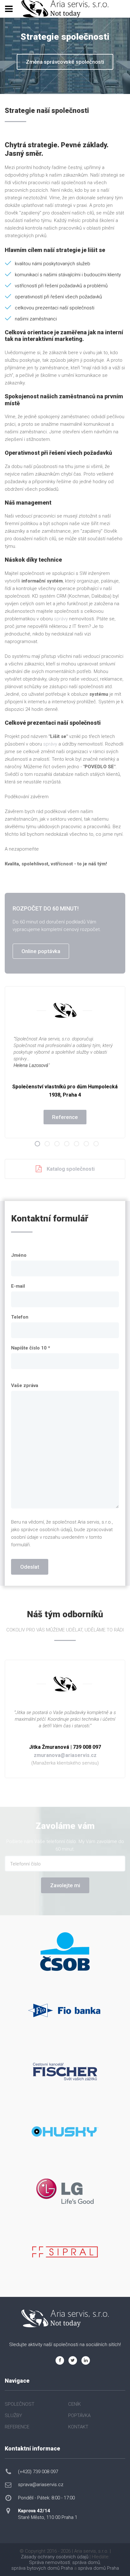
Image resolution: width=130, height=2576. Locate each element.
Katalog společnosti (71, 1169)
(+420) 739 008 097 (38, 2472)
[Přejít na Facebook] (60, 2360)
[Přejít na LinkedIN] (86, 2360)
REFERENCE (17, 2427)
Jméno (19, 1255)
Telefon (20, 1317)
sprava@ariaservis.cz (41, 2485)
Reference (65, 1117)
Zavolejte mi (65, 1885)
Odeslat (30, 1567)
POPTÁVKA (79, 2415)
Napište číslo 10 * (31, 1348)
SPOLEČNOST (20, 2404)
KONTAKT (78, 2427)
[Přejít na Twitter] (73, 2360)
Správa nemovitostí (50, 2562)
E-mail (18, 1286)
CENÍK (74, 2404)
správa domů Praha (98, 2568)
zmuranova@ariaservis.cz (65, 1755)
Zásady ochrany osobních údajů (55, 2557)
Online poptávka (41, 951)
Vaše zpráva (25, 1385)
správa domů (86, 2562)
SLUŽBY (13, 2415)
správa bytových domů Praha (42, 2568)
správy (61, 619)
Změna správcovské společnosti (65, 62)
